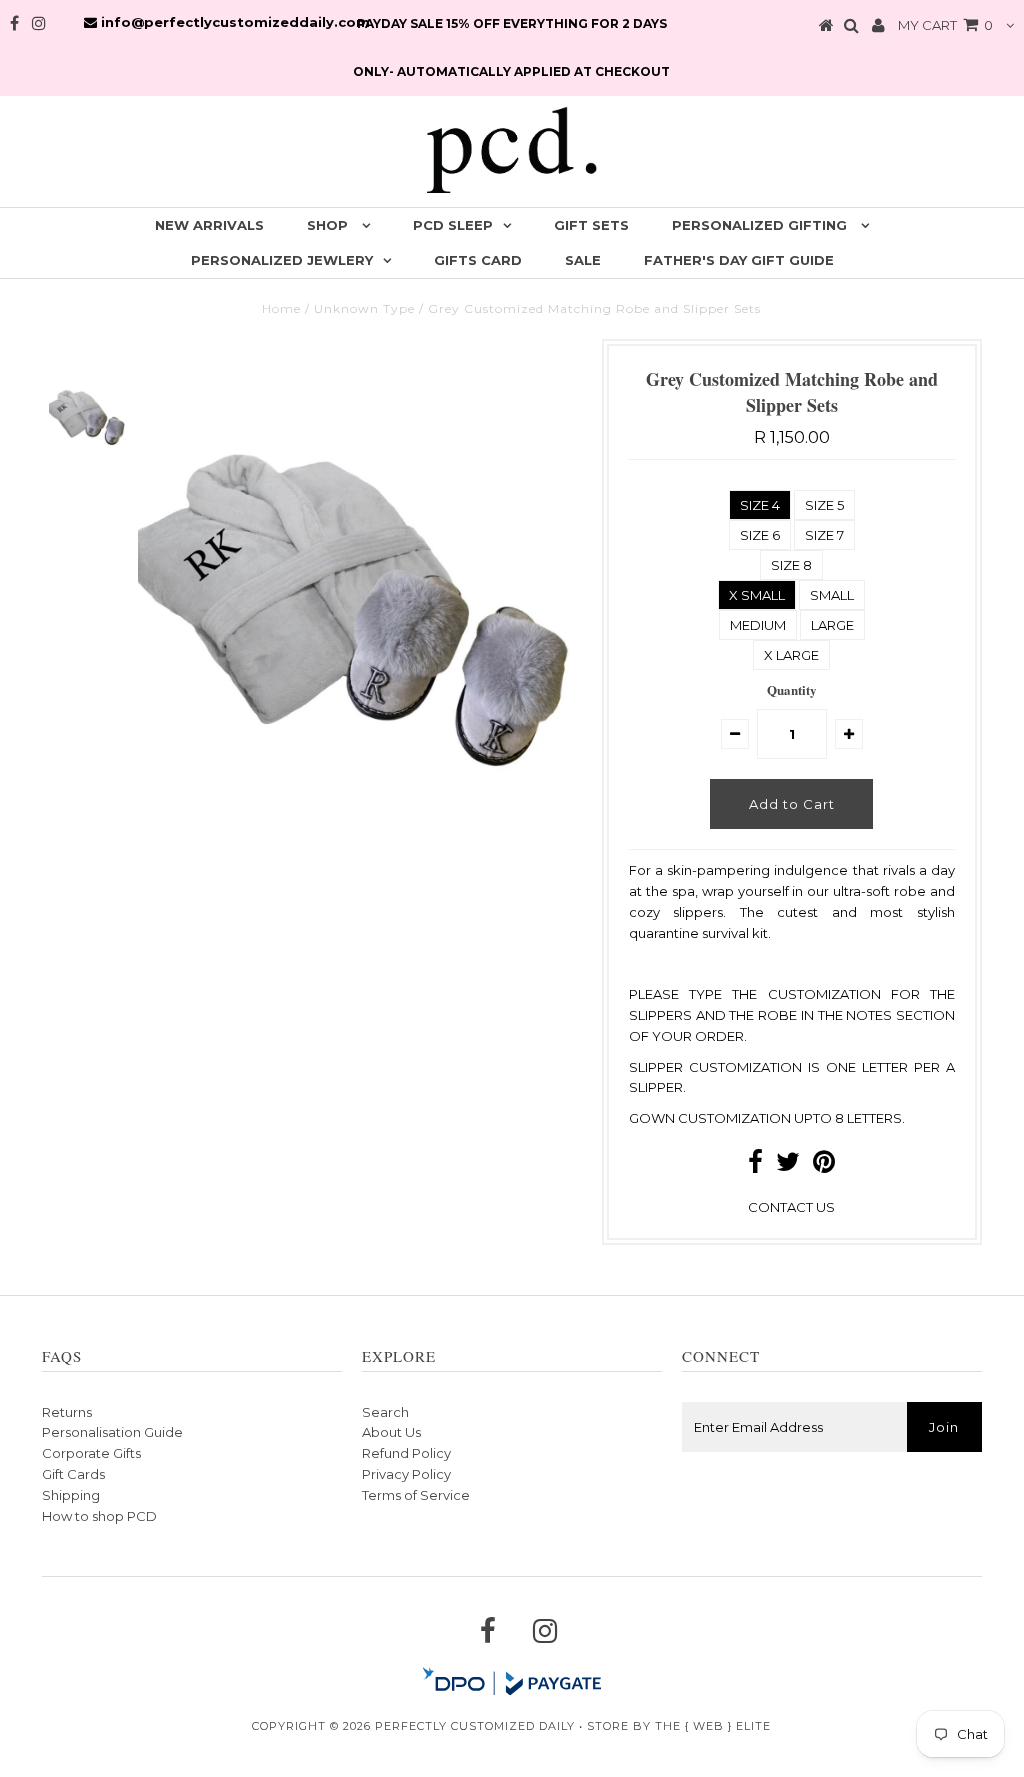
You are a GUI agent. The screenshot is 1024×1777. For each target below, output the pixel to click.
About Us (391, 1432)
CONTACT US (791, 1207)
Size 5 (824, 505)
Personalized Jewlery (282, 260)
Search (385, 1412)
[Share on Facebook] (755, 1166)
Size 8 (791, 565)
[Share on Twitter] (788, 1166)
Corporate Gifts (91, 1453)
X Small (757, 595)
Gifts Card (478, 260)
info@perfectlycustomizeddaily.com (233, 22)
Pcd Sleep (453, 225)
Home (281, 308)
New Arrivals (209, 225)
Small (832, 595)
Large (832, 625)
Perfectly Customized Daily (475, 1726)
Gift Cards (73, 1474)
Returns (67, 1412)
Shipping (71, 1495)
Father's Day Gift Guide (739, 260)
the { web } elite (713, 1726)
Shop (329, 225)
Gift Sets (591, 225)
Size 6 (760, 535)
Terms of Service (416, 1495)
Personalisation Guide (112, 1432)
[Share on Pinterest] (824, 1166)
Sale (583, 260)
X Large (791, 655)
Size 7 (824, 535)
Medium (758, 625)
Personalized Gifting (761, 225)
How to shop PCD (99, 1516)
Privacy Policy (406, 1474)
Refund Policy (406, 1453)
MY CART (945, 25)
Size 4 (760, 505)
